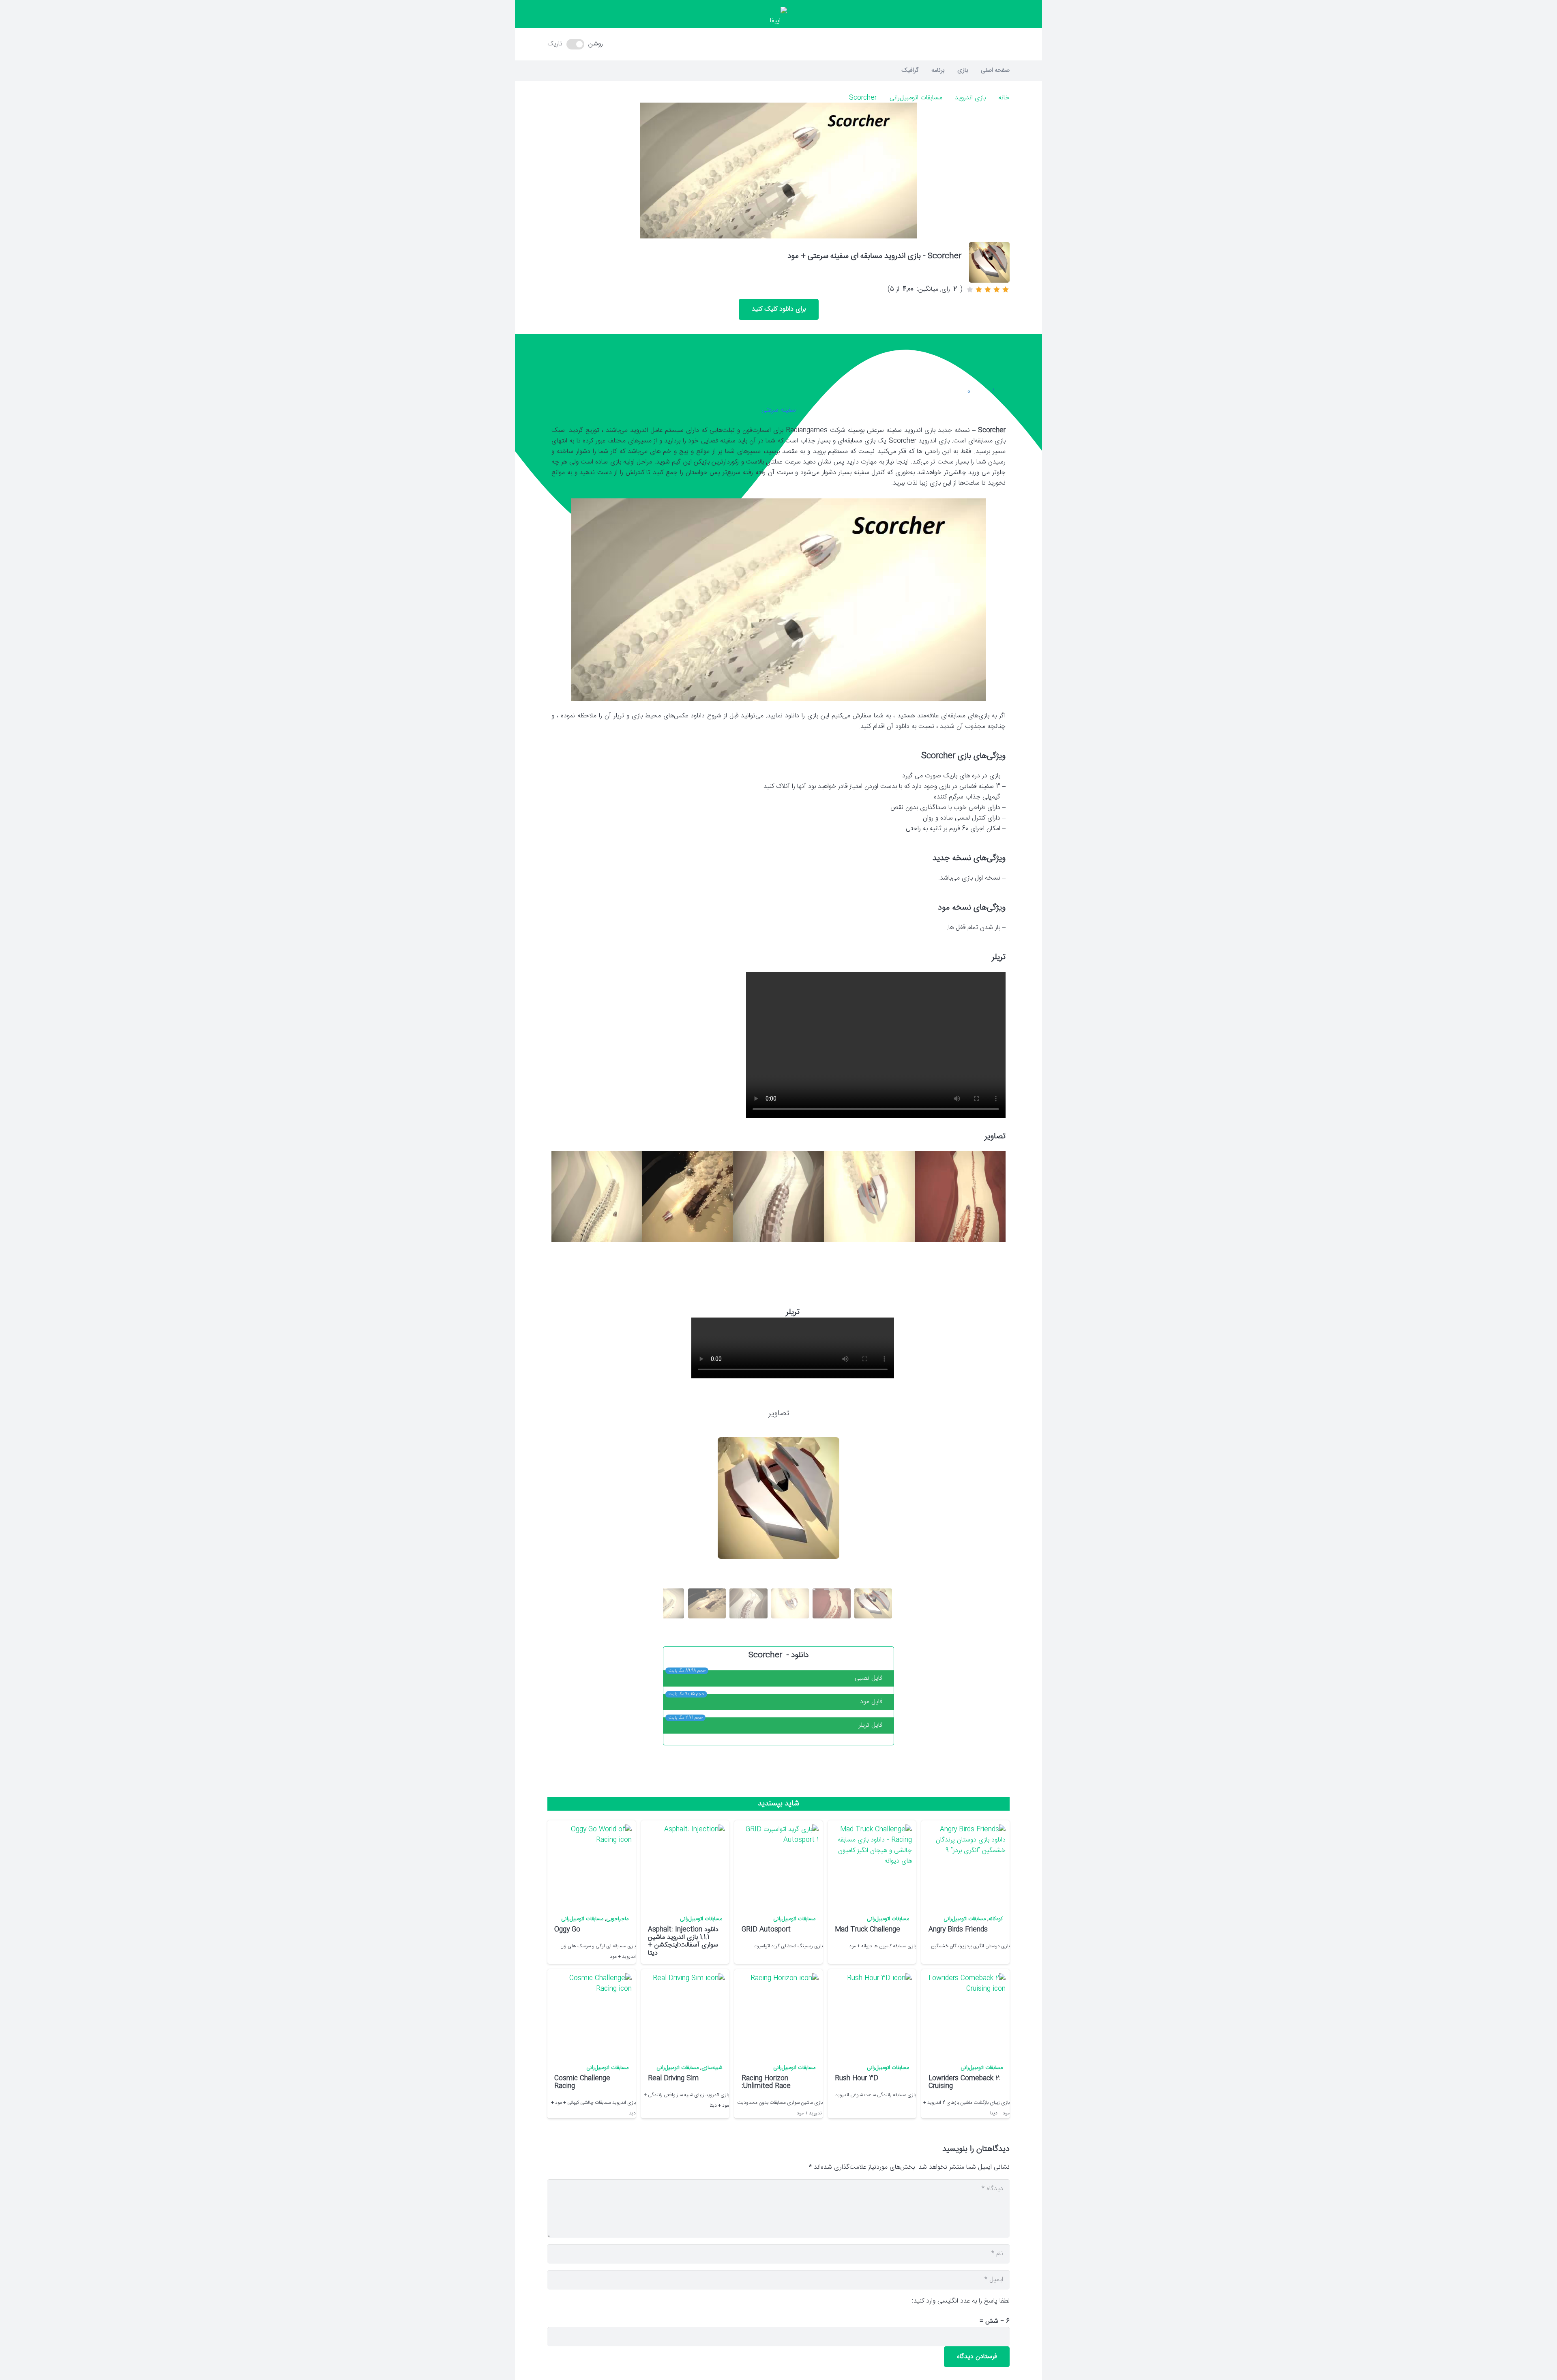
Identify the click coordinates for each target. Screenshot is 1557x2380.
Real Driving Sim (673, 2078)
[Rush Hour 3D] (871, 2014)
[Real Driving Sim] (684, 2014)
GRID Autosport (766, 1930)
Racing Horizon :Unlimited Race (766, 2082)
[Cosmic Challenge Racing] (591, 2014)
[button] (778, 44)
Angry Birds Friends (958, 1930)
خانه (1004, 98)
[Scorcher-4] (688, 1197)
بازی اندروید (970, 98)
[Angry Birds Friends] (965, 1865)
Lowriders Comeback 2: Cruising (965, 2082)
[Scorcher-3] (778, 1197)
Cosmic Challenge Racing (582, 2082)
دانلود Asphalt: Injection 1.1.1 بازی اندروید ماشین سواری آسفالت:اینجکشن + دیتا (683, 1941)
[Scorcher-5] (597, 1197)
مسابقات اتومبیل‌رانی (916, 98)
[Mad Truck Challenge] (871, 1865)
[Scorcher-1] (960, 1197)
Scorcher (863, 98)
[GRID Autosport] (778, 1865)
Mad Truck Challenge (868, 1930)
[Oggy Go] (591, 1865)
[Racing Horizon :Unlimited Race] (778, 2014)
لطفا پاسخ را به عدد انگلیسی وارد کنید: (961, 2301)
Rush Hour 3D (857, 2078)
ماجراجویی (617, 1919)
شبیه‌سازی (712, 2068)
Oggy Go (567, 1930)
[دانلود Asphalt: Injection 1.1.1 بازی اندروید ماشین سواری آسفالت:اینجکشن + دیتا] (684, 1865)
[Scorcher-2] (869, 1197)
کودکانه (996, 1919)
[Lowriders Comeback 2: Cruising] (965, 2014)
